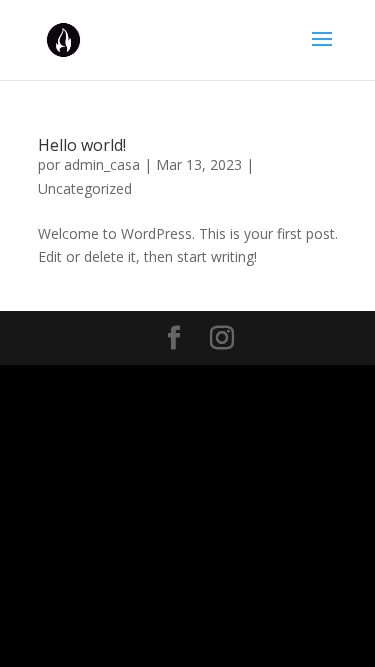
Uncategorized (85, 188)
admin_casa (102, 164)
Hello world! (82, 145)
